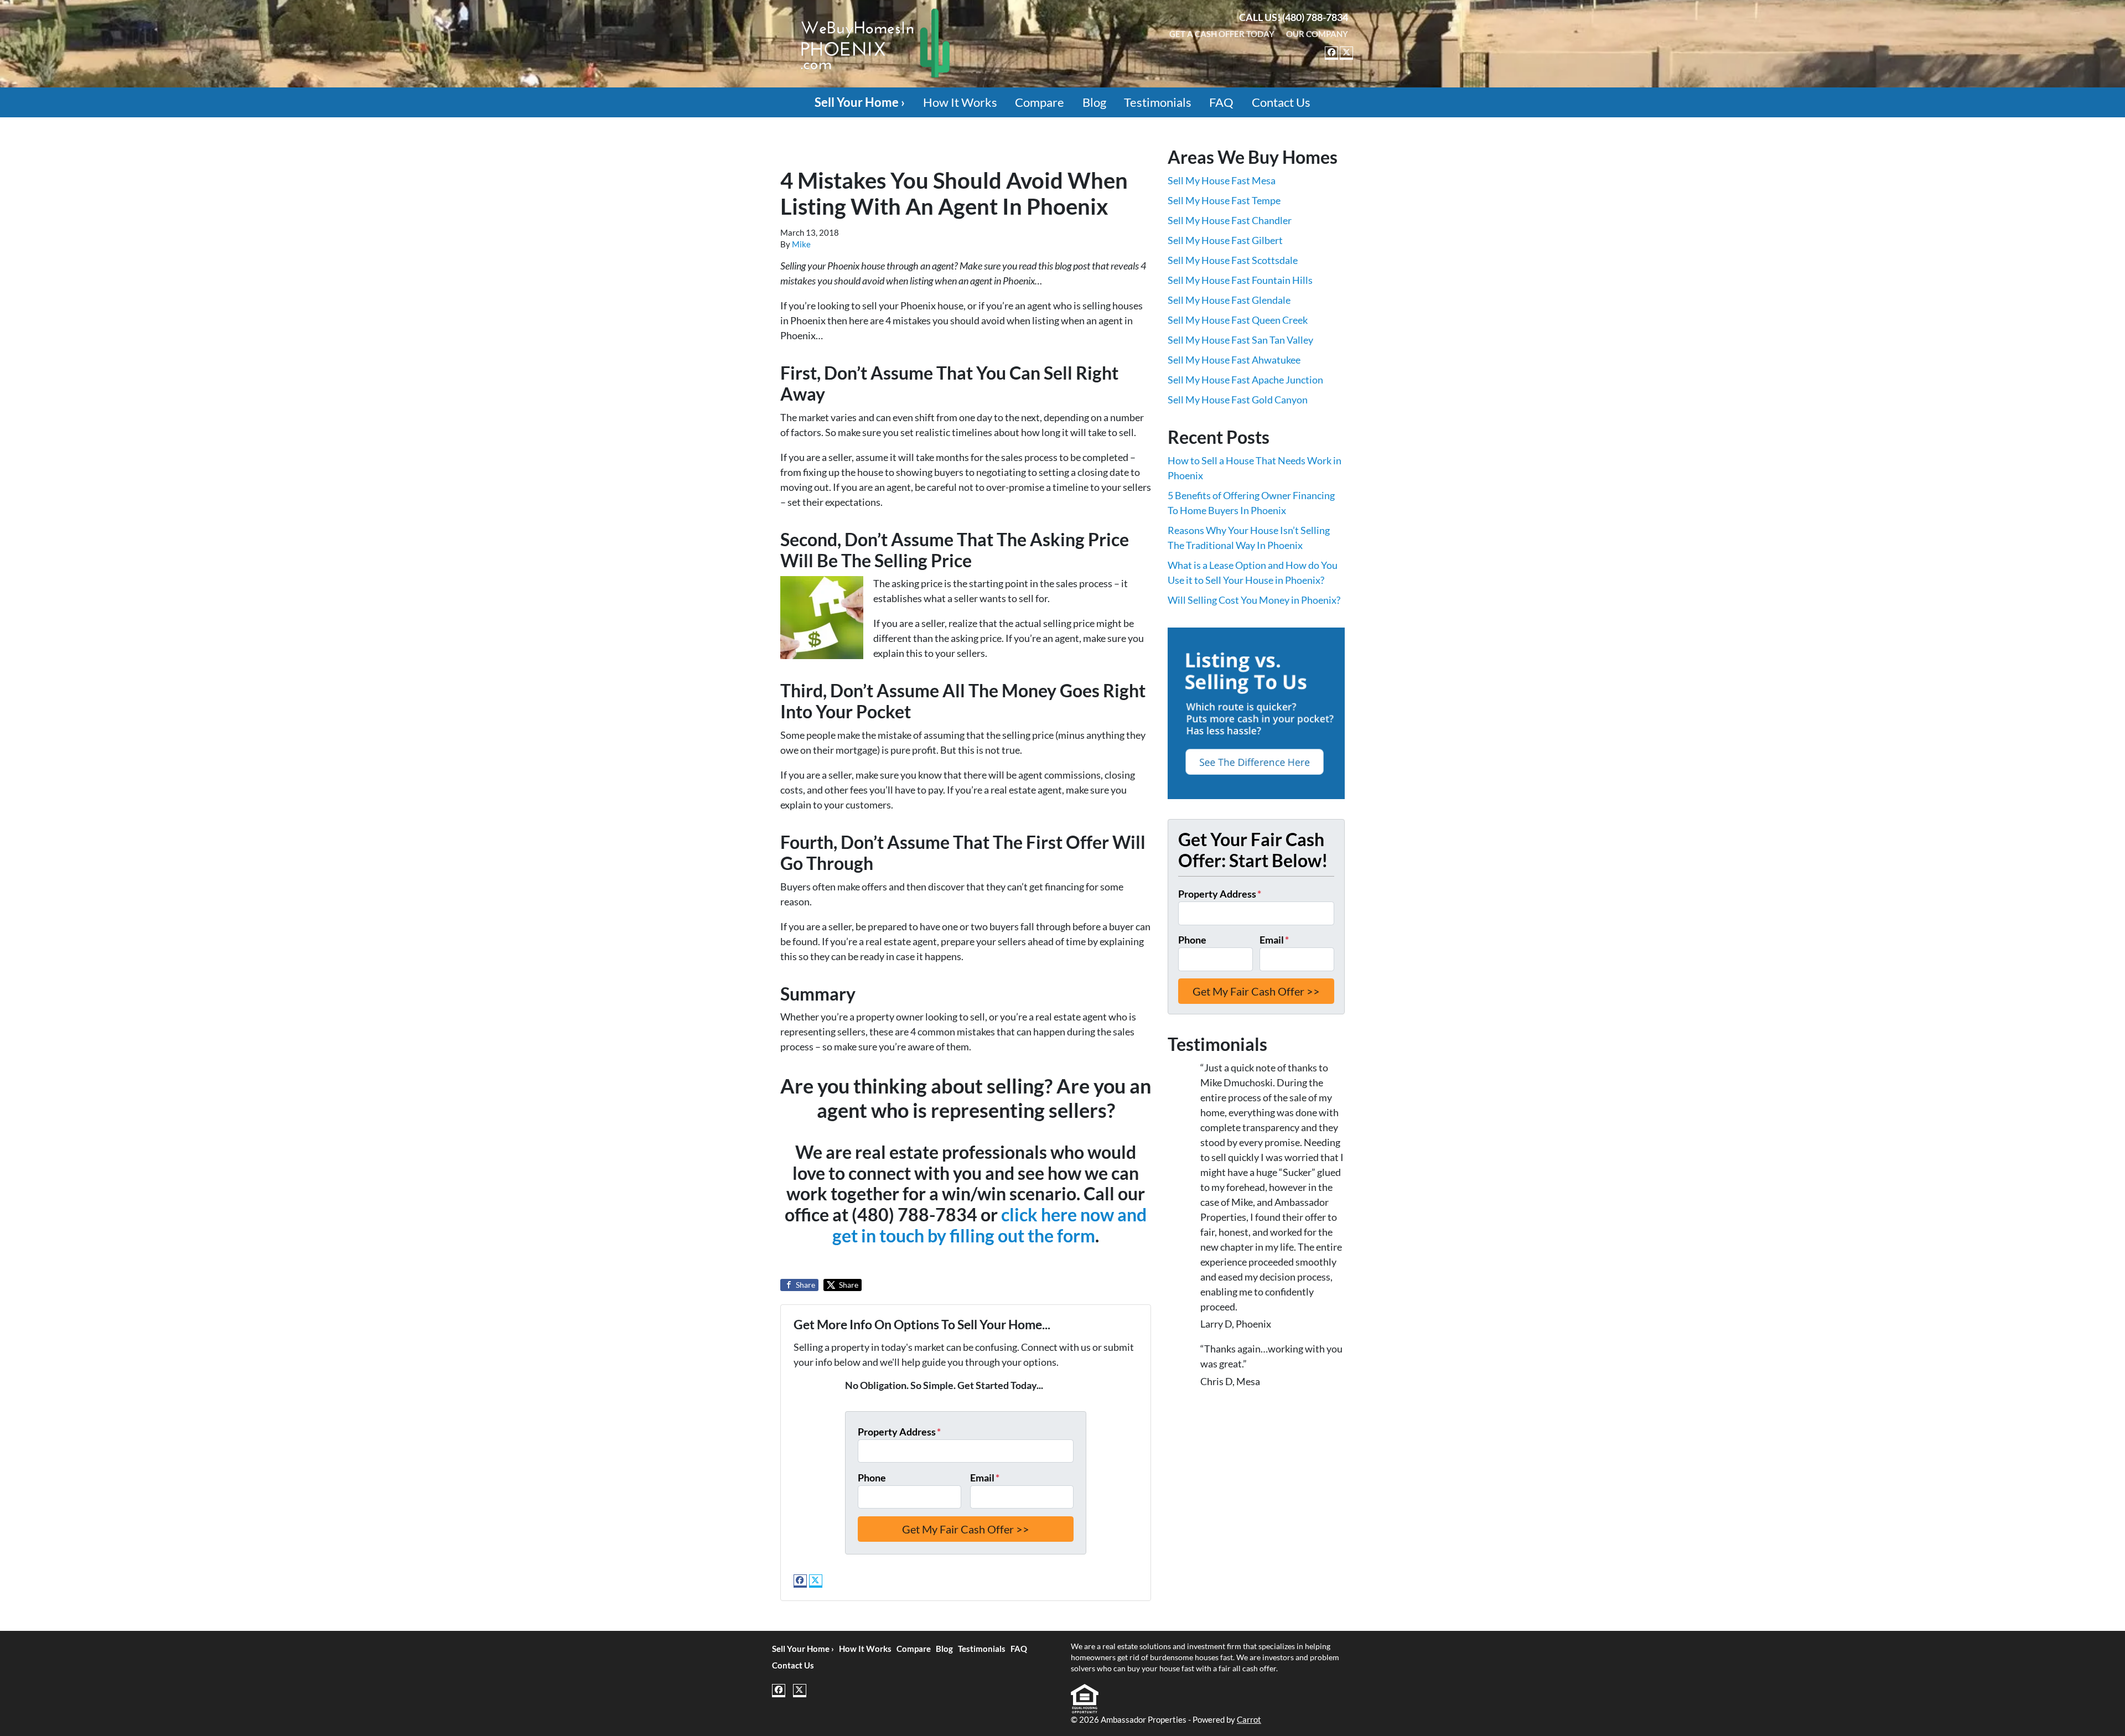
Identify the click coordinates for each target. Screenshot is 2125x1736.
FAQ (1221, 102)
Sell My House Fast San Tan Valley (1240, 340)
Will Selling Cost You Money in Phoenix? (1254, 600)
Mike (801, 244)
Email (985, 1478)
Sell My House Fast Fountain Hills (1240, 280)
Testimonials (1158, 102)
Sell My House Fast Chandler (1230, 220)
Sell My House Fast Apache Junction (1245, 380)
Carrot (1249, 1719)
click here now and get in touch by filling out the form (989, 1225)
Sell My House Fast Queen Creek (1238, 320)
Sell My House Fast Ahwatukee (1234, 360)
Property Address (899, 1432)
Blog (1094, 102)
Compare (1040, 102)
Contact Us (1281, 102)
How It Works (960, 102)
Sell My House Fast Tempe (1224, 200)
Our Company (1317, 34)
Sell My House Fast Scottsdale (1233, 260)
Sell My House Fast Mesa (1222, 180)
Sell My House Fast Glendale (1229, 300)
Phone (872, 1478)
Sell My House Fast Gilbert (1225, 240)
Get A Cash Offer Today (1222, 34)
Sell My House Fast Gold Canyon (1238, 400)
